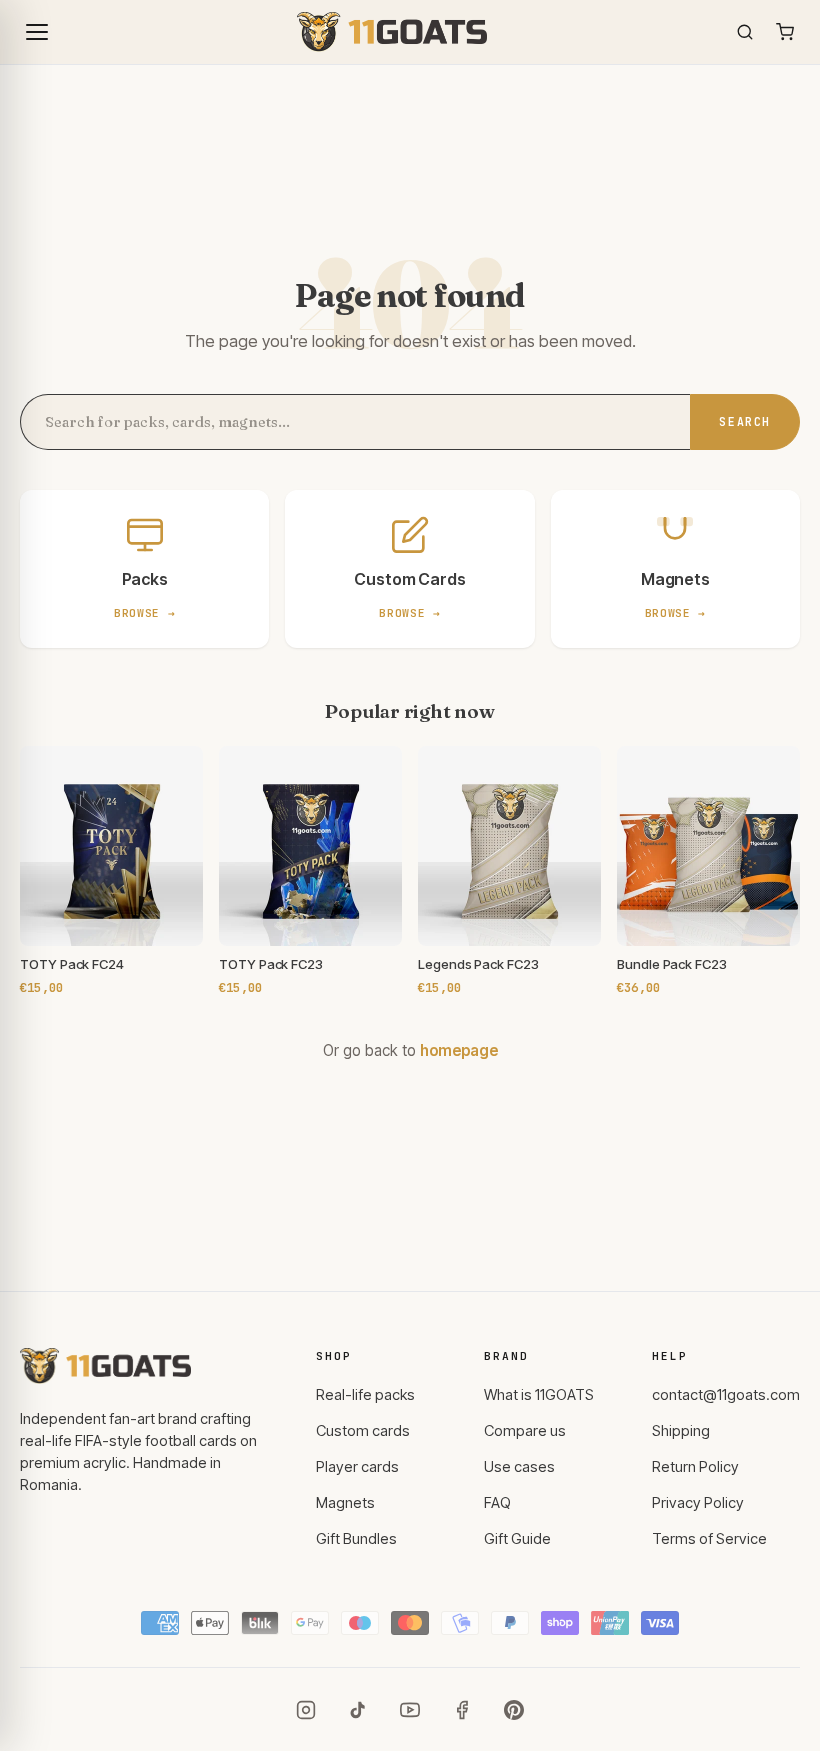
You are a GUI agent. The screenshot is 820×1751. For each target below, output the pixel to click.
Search (745, 421)
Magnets (345, 1503)
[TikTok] (358, 1710)
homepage (459, 1050)
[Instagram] (306, 1710)
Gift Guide (517, 1539)
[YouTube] (410, 1710)
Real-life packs (365, 1395)
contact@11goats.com (726, 1395)
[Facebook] (462, 1710)
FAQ (497, 1503)
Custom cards (363, 1431)
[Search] (745, 32)
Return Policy (695, 1467)
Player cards (357, 1467)
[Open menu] (37, 32)
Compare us (525, 1431)
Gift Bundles (356, 1539)
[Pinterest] (514, 1710)
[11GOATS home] (392, 32)
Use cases (519, 1467)
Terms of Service (709, 1539)
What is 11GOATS (539, 1395)
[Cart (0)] (785, 32)
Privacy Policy (698, 1503)
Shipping (681, 1431)
